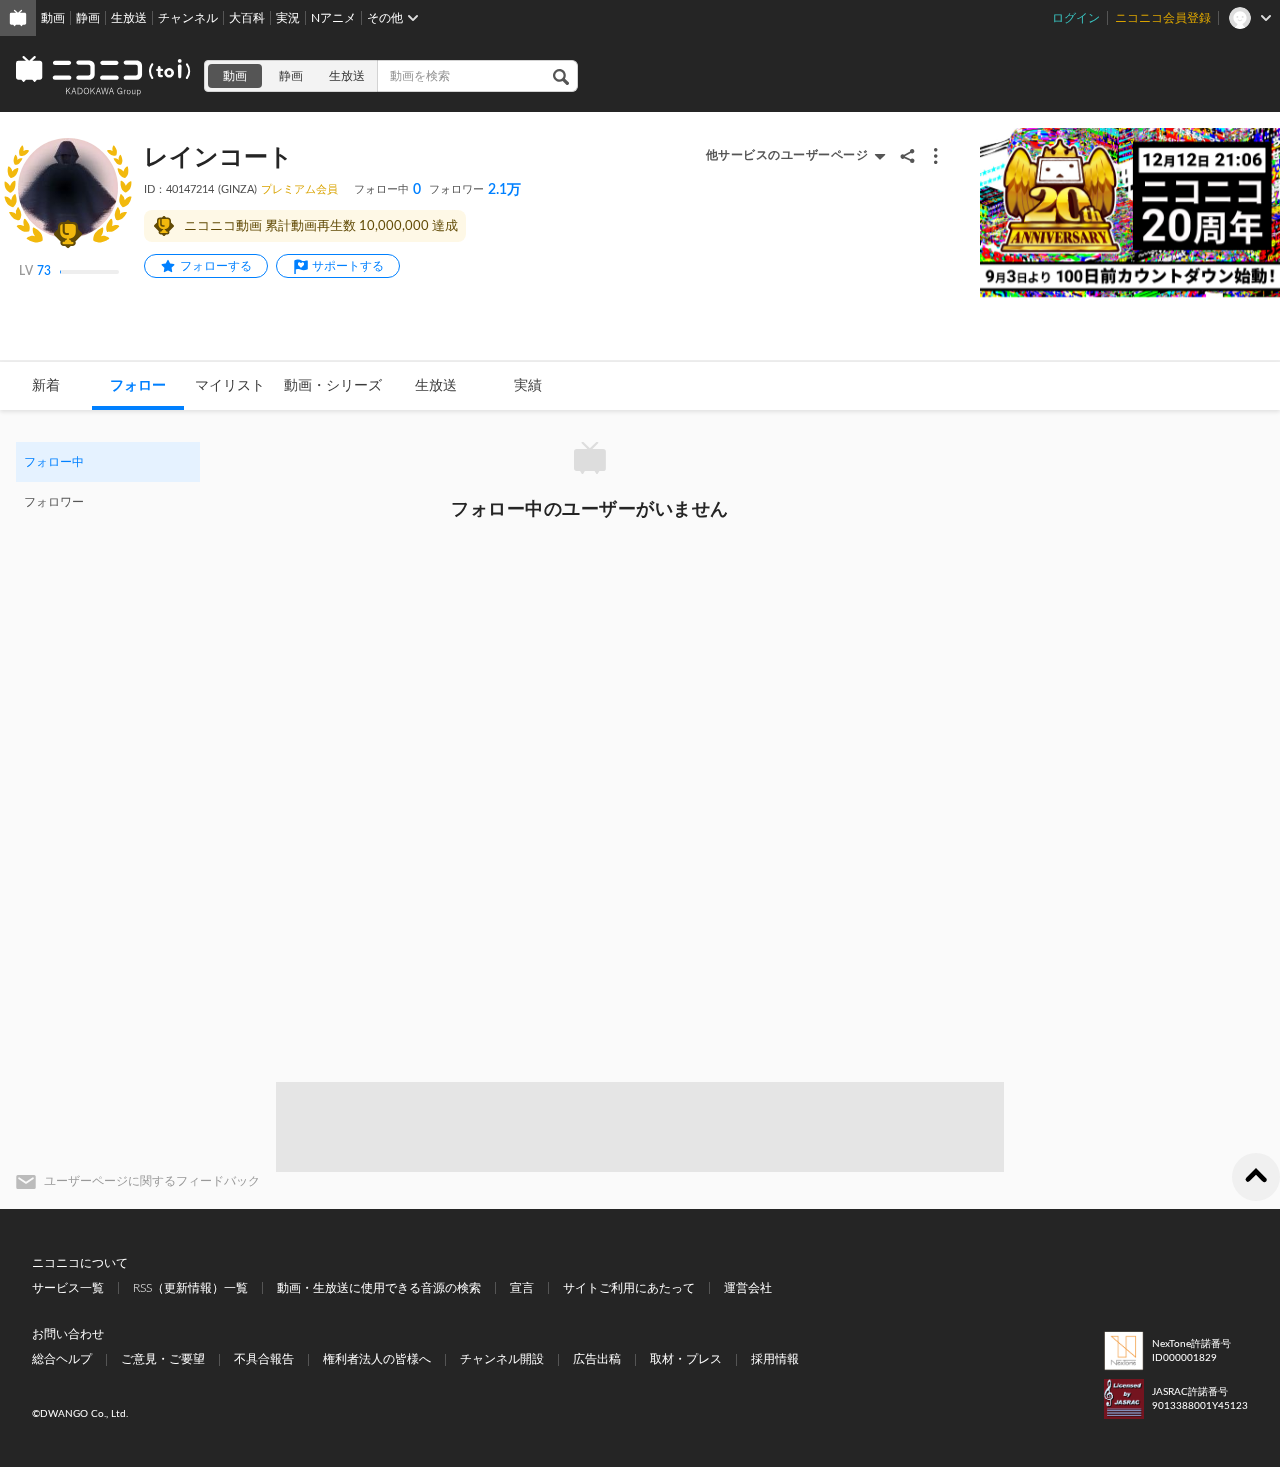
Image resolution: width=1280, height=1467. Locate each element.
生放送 (129, 18)
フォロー (138, 386)
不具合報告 (264, 1359)
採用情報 (775, 1359)
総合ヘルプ (62, 1359)
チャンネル (188, 18)
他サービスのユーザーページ (787, 155)
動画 (53, 18)
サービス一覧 (68, 1288)
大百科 (247, 18)
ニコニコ (104, 76)
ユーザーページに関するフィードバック (152, 1181)
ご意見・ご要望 (163, 1359)
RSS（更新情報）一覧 (190, 1288)
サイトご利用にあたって (629, 1288)
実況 (288, 18)
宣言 (522, 1288)
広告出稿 (597, 1359)
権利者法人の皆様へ (377, 1359)
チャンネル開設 (502, 1359)
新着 (46, 386)
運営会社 (748, 1288)
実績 (528, 386)
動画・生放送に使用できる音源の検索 (379, 1288)
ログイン (1076, 18)
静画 (88, 18)
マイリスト (230, 386)
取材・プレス (686, 1359)
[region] (108, 482)
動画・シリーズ (333, 386)
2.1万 (475, 190)
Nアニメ (333, 18)
